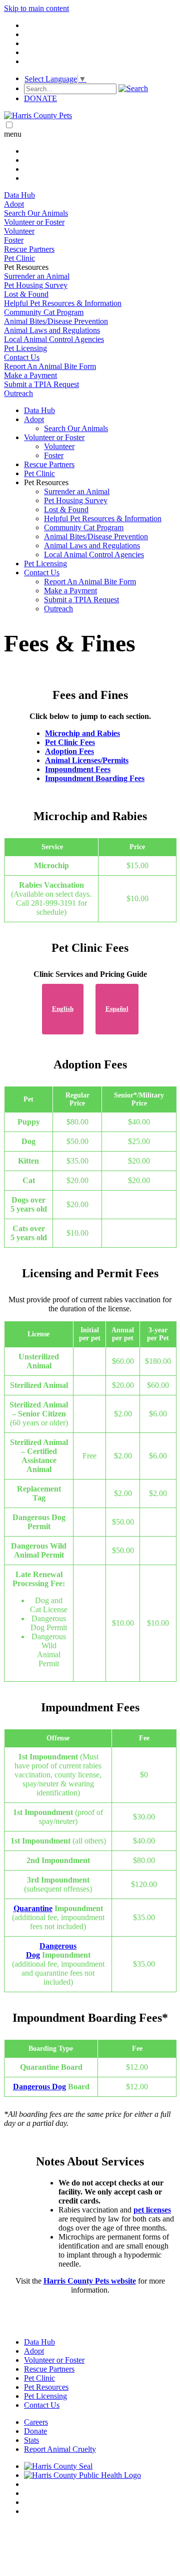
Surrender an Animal (37, 276)
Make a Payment (30, 375)
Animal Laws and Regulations (52, 330)
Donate (35, 2431)
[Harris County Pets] (38, 115)
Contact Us (22, 357)
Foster (14, 240)
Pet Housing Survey (36, 285)
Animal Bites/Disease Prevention (56, 321)
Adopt (14, 204)
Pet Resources (46, 2387)
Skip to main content (36, 8)
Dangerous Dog (39, 2087)
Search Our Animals (36, 213)
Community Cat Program (44, 312)
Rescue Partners (29, 249)
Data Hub (19, 195)
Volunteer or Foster (34, 222)
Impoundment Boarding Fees (95, 778)
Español (117, 1009)
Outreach (18, 393)
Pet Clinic (19, 258)
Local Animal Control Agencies (54, 339)
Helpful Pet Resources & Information (63, 303)
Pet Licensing (25, 348)
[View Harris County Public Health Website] (82, 2475)
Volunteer (19, 231)
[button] (100, 483)
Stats (31, 2440)
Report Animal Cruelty (60, 2449)
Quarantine (33, 1908)
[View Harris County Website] (58, 2466)
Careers (36, 2422)
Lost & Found (26, 294)
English (63, 1009)
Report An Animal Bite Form (50, 366)
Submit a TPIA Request (41, 384)
